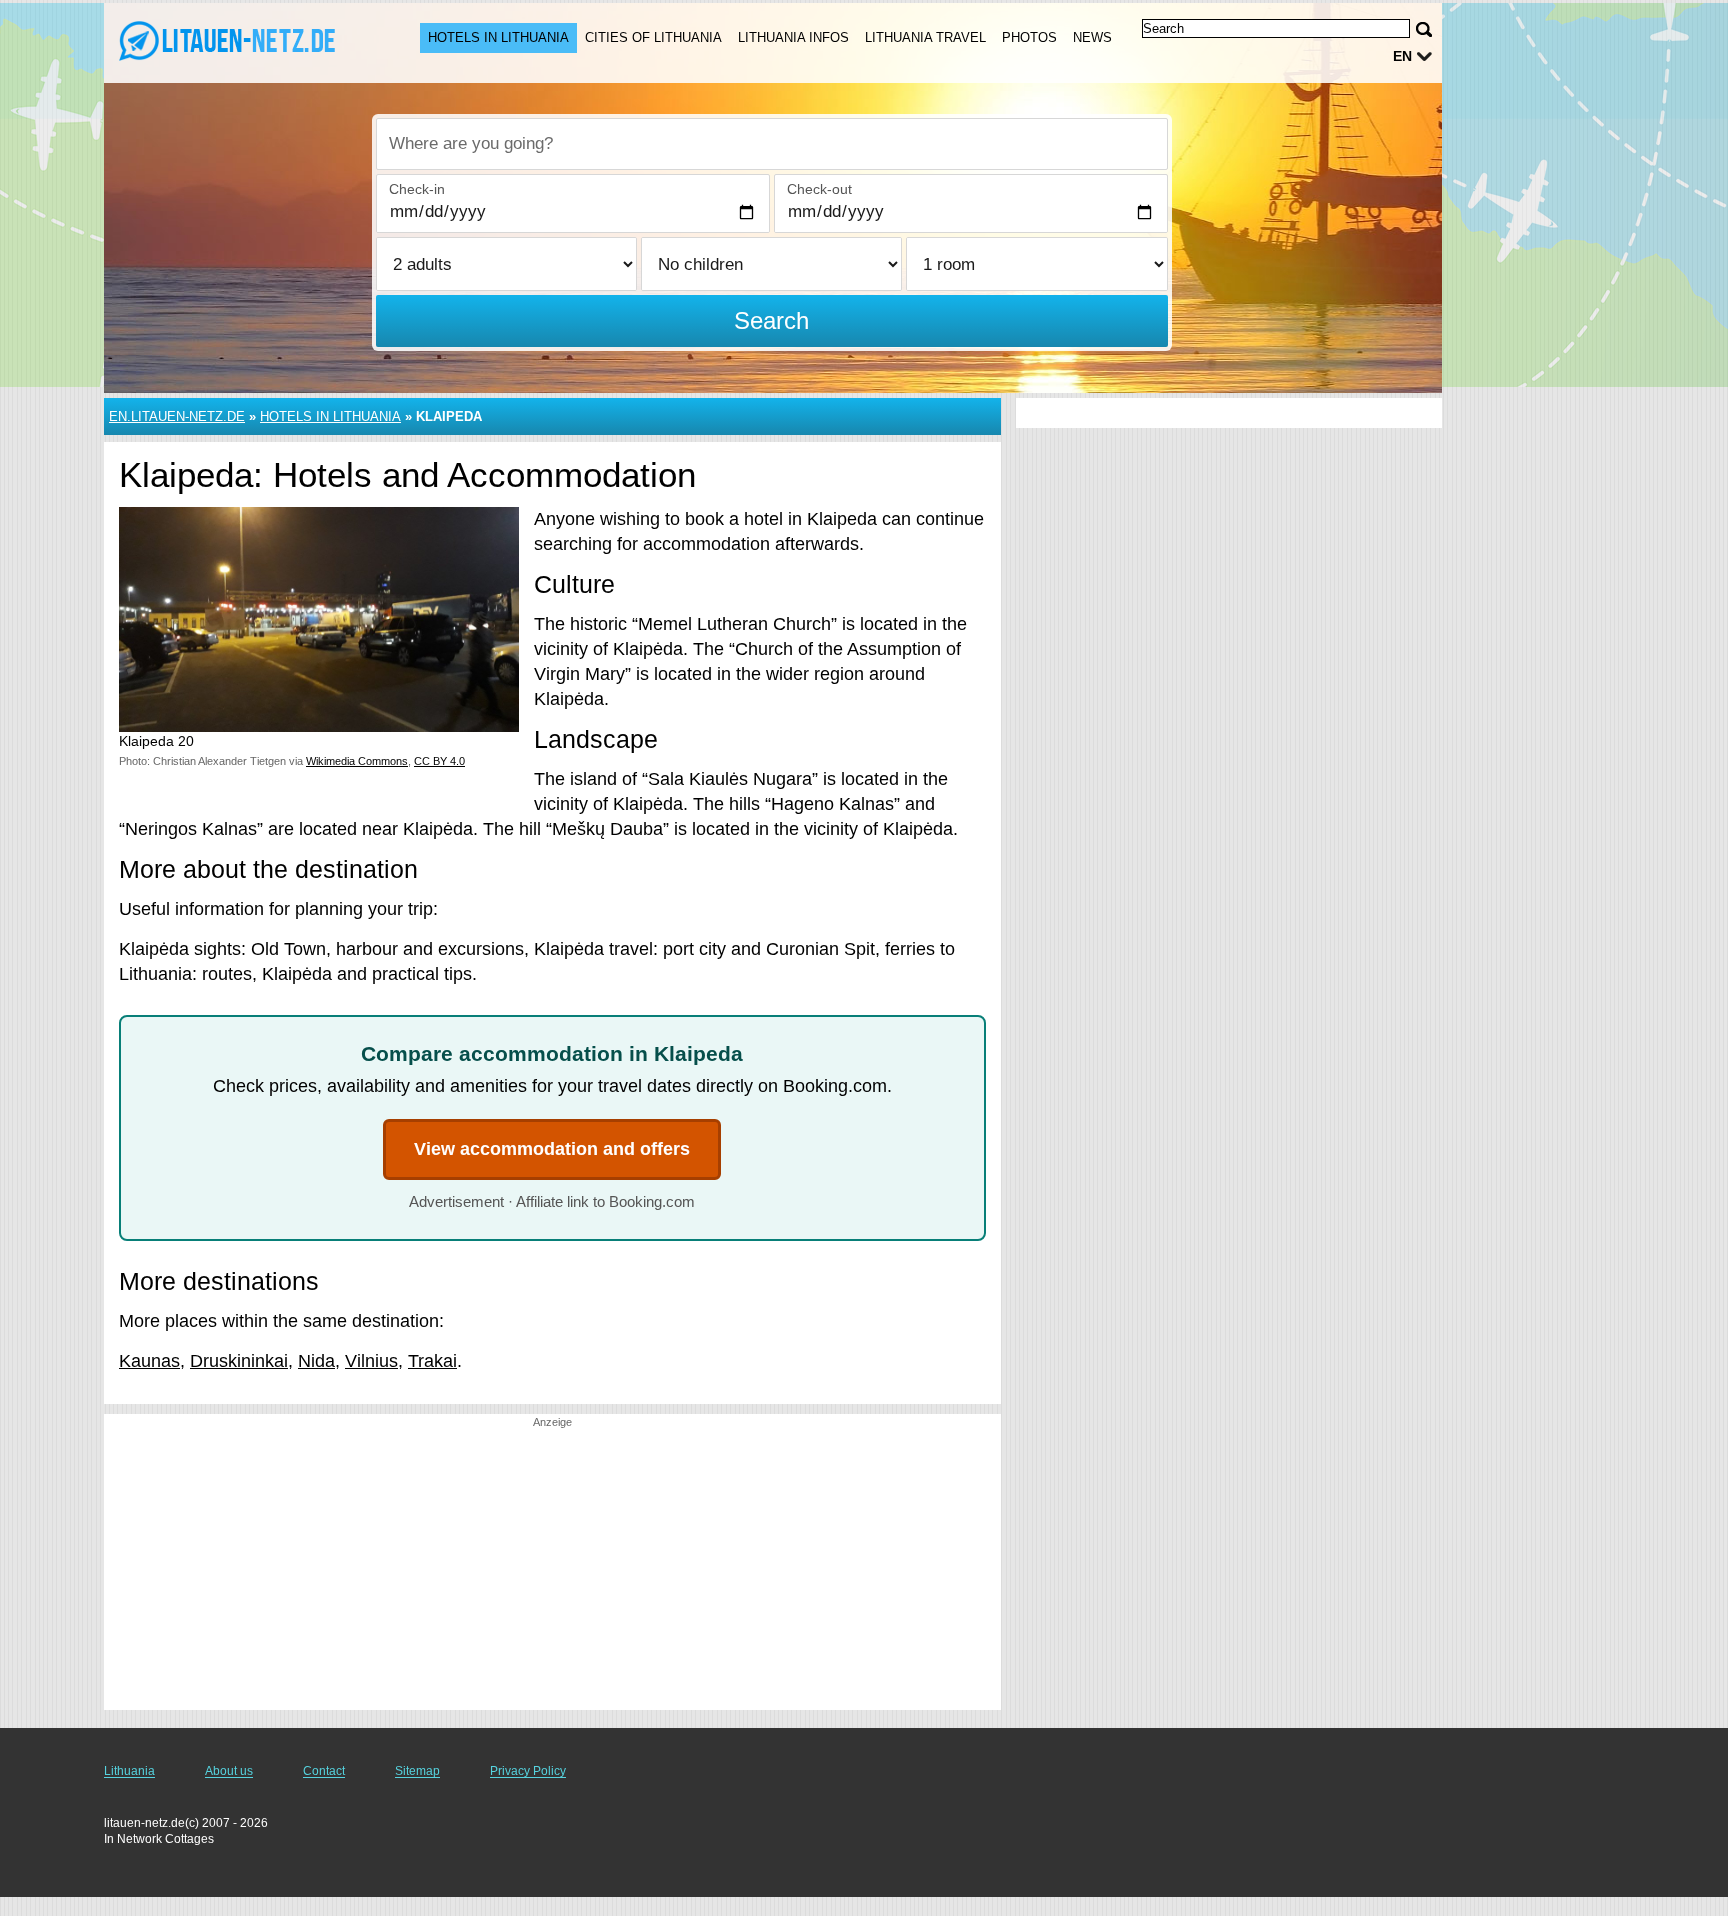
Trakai (432, 1361)
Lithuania (129, 1771)
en (1402, 56)
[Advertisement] (552, 1570)
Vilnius (371, 1361)
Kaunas (149, 1361)
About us (229, 1771)
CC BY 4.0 (439, 761)
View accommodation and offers (552, 1149)
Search (771, 320)
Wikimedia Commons (357, 761)
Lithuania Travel (925, 37)
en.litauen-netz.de (177, 416)
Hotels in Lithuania (498, 37)
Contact (324, 1771)
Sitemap (417, 1771)
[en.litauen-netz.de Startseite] (242, 41)
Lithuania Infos (793, 37)
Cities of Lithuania (653, 37)
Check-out (819, 189)
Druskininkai (239, 1361)
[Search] (1424, 29)
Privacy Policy (528, 1771)
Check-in (417, 189)
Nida (316, 1361)
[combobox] (772, 144)
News (1092, 37)
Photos (1029, 37)
